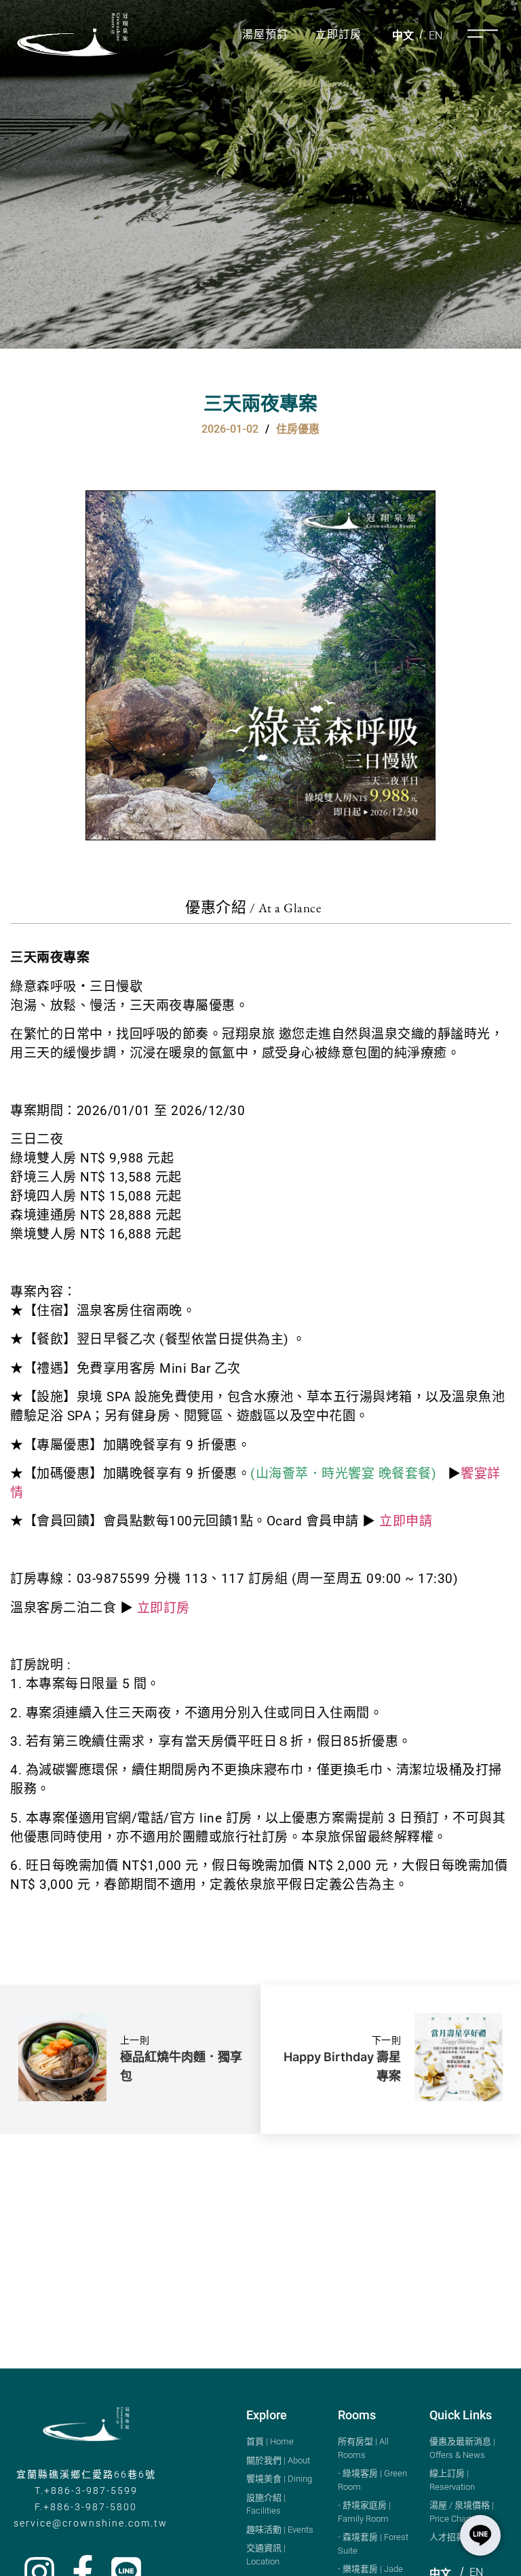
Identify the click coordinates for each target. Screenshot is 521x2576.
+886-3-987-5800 (90, 2507)
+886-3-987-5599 (91, 2491)
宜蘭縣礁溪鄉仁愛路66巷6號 (86, 2474)
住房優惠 (298, 429)
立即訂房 (339, 34)
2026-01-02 (230, 429)
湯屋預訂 (265, 34)
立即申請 (406, 1521)
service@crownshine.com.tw (91, 2523)
